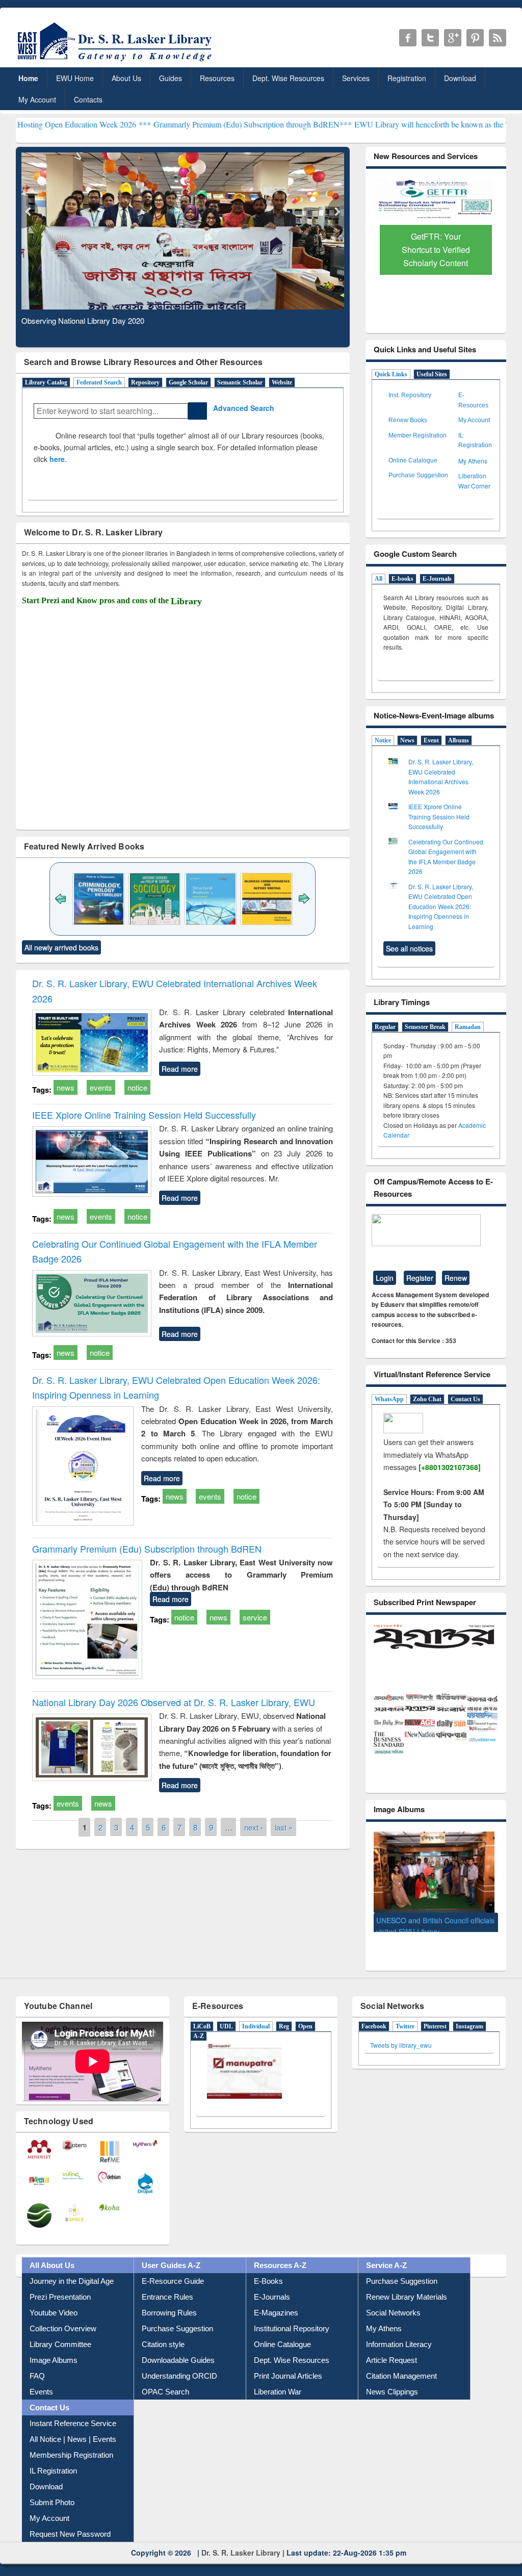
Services (356, 78)
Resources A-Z (280, 2257)
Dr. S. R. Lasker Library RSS (498, 38)
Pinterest (435, 2018)
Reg (284, 2018)
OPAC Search (165, 2384)
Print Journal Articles (288, 2368)
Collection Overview (63, 2320)
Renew (456, 1278)
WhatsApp (389, 1399)
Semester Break (425, 1027)
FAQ (37, 2368)
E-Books (268, 2273)
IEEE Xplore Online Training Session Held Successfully (144, 1115)
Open (305, 2018)
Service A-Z (386, 2257)
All (379, 579)
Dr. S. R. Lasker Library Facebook (408, 38)
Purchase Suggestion (418, 475)
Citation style (163, 2336)
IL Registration (53, 2463)
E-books (402, 579)
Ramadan (468, 1027)
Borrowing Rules (169, 2304)
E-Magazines (276, 2304)
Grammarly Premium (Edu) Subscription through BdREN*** (168, 124)
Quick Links (391, 374)
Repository (145, 382)
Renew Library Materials (407, 2289)
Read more (180, 1069)
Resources (217, 78)
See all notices (409, 948)
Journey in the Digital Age (72, 2273)
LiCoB (202, 2018)
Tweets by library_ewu (401, 2037)
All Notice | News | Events (73, 2431)
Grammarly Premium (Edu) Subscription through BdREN (147, 1549)
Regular (385, 1027)
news (66, 1087)
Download (460, 78)
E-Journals (437, 579)
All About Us (52, 2257)
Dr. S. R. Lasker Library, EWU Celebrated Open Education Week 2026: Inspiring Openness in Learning (441, 906)
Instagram (469, 2018)
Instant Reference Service (73, 2415)
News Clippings (392, 2384)
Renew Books (408, 420)
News (407, 740)
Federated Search (99, 382)
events (101, 1087)
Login (385, 1278)
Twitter (405, 2018)
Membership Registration (71, 2447)
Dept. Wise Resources (288, 78)
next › (254, 1827)
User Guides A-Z (171, 2257)
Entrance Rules (167, 2289)
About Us (126, 78)
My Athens (473, 461)
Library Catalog (46, 382)
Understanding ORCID (179, 2368)
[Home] (116, 61)
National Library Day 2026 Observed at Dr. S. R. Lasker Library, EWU (174, 1702)
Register (420, 1278)
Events (41, 2384)
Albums (459, 740)
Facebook (374, 2018)
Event (431, 740)
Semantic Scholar (240, 382)
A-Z (199, 2028)
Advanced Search (241, 408)
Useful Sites (432, 374)
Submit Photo (52, 2494)
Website (282, 382)
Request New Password (70, 2526)
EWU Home (75, 78)
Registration (407, 78)
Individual (256, 2018)
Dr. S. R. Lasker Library (241, 2544)
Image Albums (54, 2352)
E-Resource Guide (173, 2273)
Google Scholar (188, 382)
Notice (383, 740)
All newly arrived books (61, 947)
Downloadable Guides (178, 2352)
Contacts (88, 99)
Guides (171, 78)
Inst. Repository (410, 395)
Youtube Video (54, 2304)
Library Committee (60, 2336)
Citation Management (401, 2368)
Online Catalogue (413, 460)
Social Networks (393, 2304)
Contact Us (465, 1399)
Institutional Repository (292, 2320)
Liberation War (278, 2384)
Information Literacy (399, 2336)
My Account (37, 99)
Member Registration (417, 435)
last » (284, 1827)
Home (28, 78)
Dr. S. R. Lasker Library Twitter (430, 38)
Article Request (391, 2352)
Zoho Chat (427, 1399)
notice (137, 1087)
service (255, 1617)
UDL (226, 2018)
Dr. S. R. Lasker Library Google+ (453, 38)
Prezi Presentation (60, 2289)
